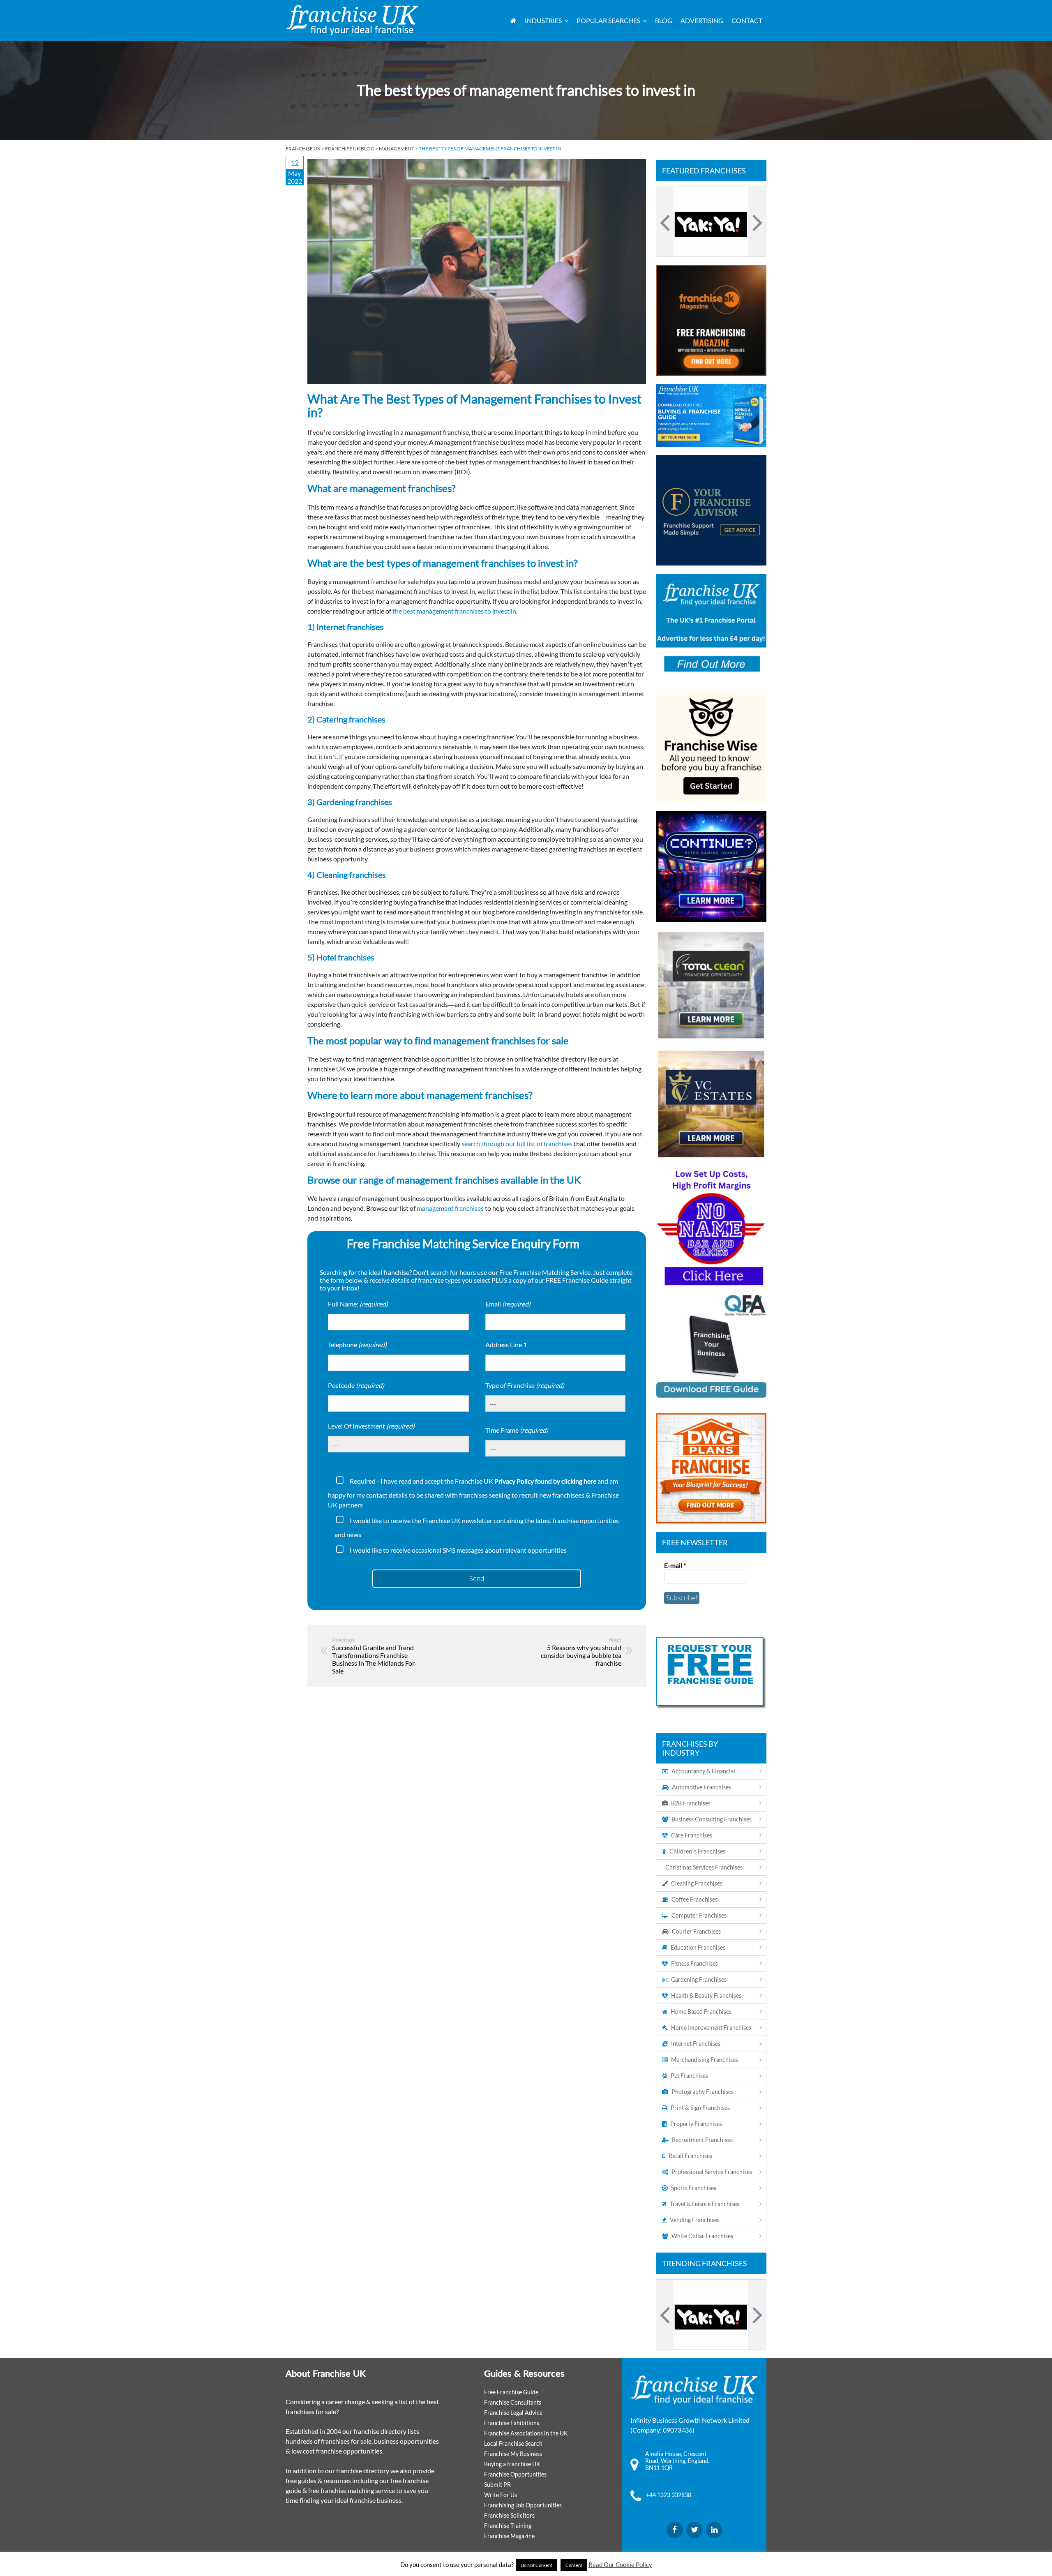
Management (397, 149)
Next (756, 222)
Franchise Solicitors (509, 2515)
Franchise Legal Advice (513, 2413)
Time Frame (517, 1430)
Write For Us (501, 2495)
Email (508, 1304)
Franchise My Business (513, 2454)
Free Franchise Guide (511, 2392)
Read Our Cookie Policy (620, 2564)
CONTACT (747, 20)
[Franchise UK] (352, 20)
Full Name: (358, 1304)
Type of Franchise (525, 1385)
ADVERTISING (702, 20)
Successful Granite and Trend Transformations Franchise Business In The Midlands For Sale (373, 1659)
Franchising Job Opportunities (523, 2505)
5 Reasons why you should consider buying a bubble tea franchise (581, 1655)
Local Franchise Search (513, 2443)
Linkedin (714, 2530)
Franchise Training (508, 2526)
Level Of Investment (371, 1426)
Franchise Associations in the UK (526, 2433)
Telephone (357, 1345)
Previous (666, 222)
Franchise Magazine (509, 2536)
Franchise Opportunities (515, 2474)
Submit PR (497, 2485)
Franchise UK (303, 149)
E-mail (675, 1565)
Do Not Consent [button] (536, 2565)
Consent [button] (574, 2565)
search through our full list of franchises (517, 1144)
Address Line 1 (506, 1345)
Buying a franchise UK (512, 2464)
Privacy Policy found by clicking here (545, 1481)
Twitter (694, 2530)
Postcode (356, 1385)
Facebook (675, 2530)
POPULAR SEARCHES (608, 20)
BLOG (664, 20)
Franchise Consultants (513, 2402)
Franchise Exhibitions (512, 2423)
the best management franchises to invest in (454, 611)
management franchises (450, 1208)
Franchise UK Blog (350, 149)
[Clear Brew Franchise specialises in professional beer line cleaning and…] (711, 222)
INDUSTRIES (543, 20)
